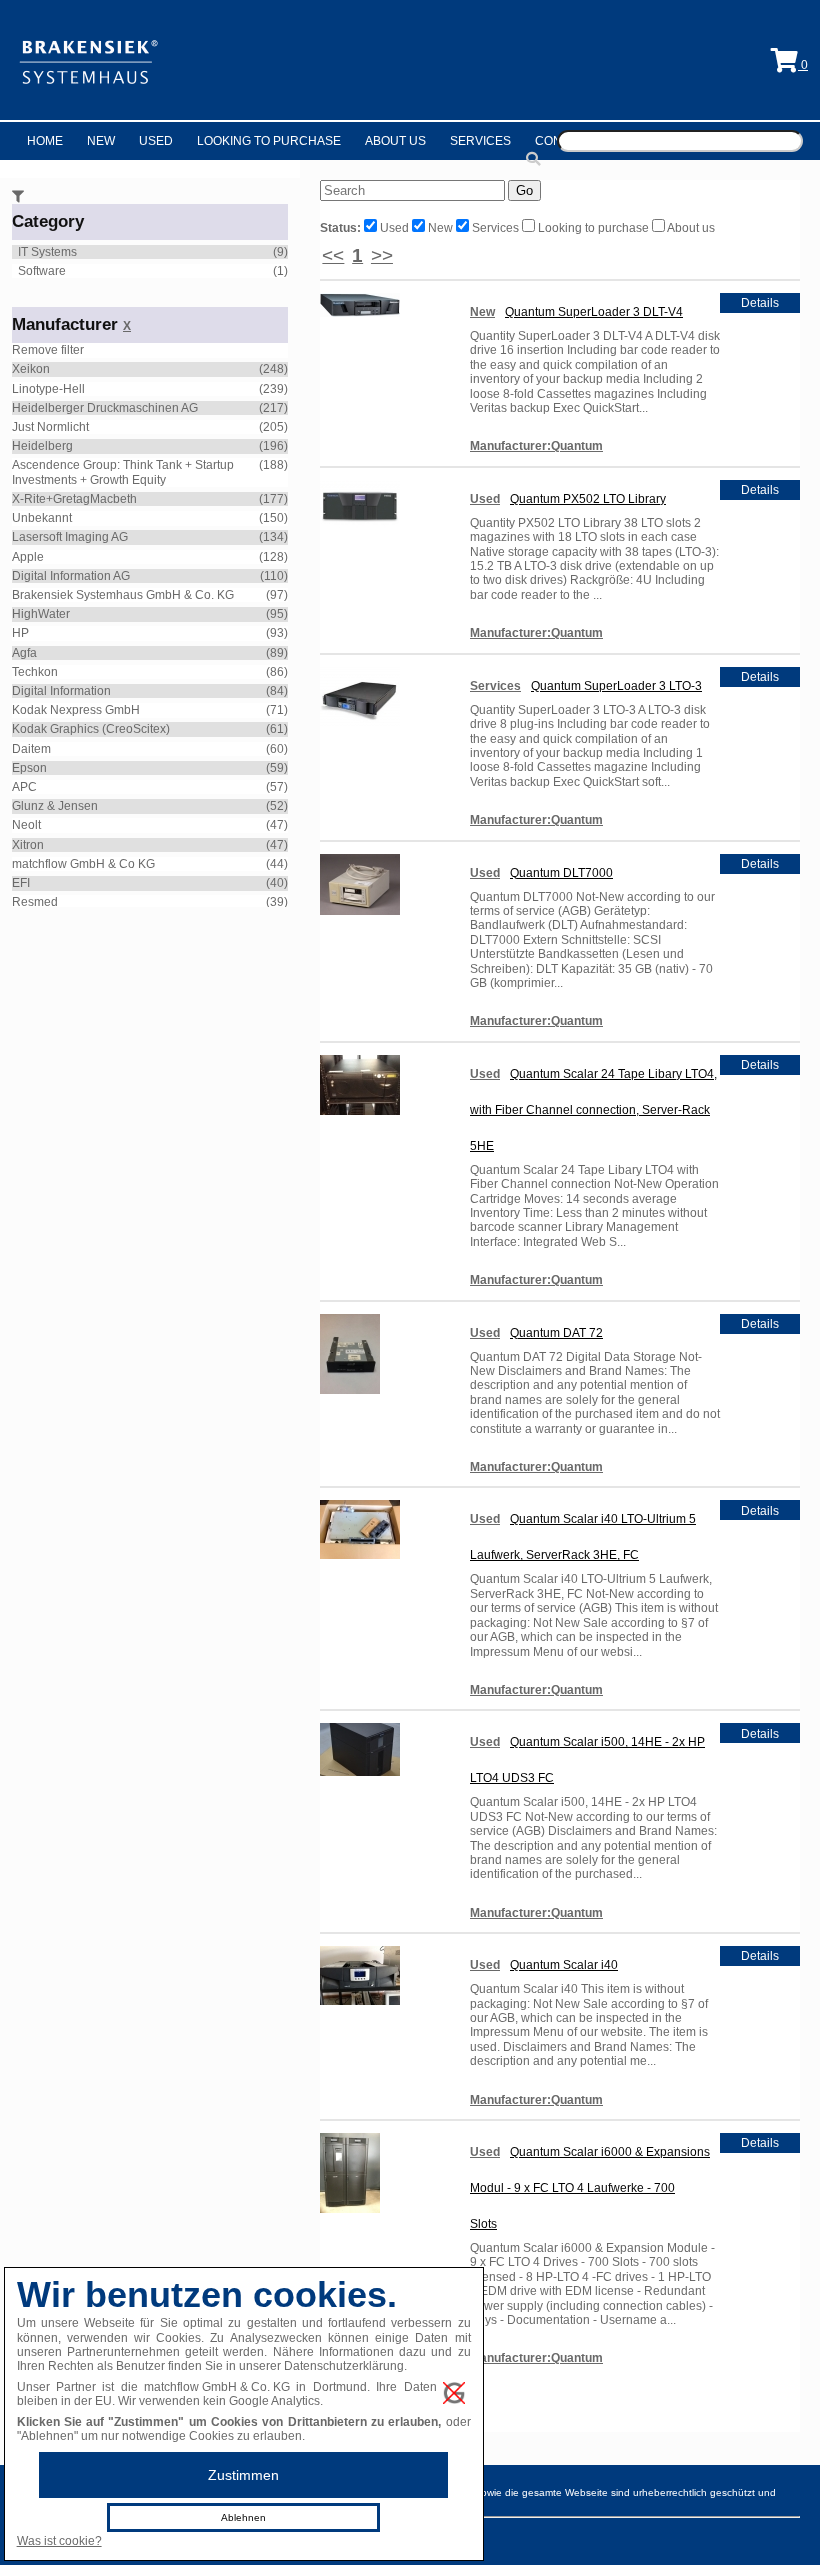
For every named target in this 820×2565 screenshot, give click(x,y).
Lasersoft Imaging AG (70, 537)
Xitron (28, 845)
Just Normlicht (50, 427)
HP (20, 633)
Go (524, 190)
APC (24, 787)
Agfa (24, 653)
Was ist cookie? (59, 2541)
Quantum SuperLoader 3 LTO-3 (616, 686)
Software (42, 271)
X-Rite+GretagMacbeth (74, 499)
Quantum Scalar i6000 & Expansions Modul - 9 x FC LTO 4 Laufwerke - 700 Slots (590, 2188)
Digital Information (61, 691)
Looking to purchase (593, 228)
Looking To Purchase (269, 141)
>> (382, 255)
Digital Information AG (71, 576)
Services (480, 141)
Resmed (35, 902)
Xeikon (31, 369)
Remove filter (48, 350)
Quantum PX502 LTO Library (588, 499)
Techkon (35, 672)
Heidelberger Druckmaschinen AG (105, 408)
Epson (29, 768)
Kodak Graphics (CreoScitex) (91, 729)
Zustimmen (243, 2475)
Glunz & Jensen (55, 806)
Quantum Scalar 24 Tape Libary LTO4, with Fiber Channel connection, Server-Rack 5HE (593, 1110)
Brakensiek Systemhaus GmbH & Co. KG (123, 595)
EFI (21, 883)
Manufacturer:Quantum (536, 446)
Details (760, 303)
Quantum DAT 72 (556, 1333)
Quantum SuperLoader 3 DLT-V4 (594, 312)
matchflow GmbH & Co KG (83, 864)
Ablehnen (243, 2517)
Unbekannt (42, 518)
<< (333, 255)
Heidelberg (42, 446)
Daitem (31, 749)
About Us (395, 141)
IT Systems (47, 252)
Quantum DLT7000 (561, 873)
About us (690, 228)
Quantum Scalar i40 (564, 1965)
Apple (28, 557)
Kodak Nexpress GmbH (76, 710)
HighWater (41, 614)
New (101, 141)
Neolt (26, 825)
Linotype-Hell (48, 389)
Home (45, 141)
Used (156, 141)
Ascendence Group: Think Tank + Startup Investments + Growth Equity (123, 472)
